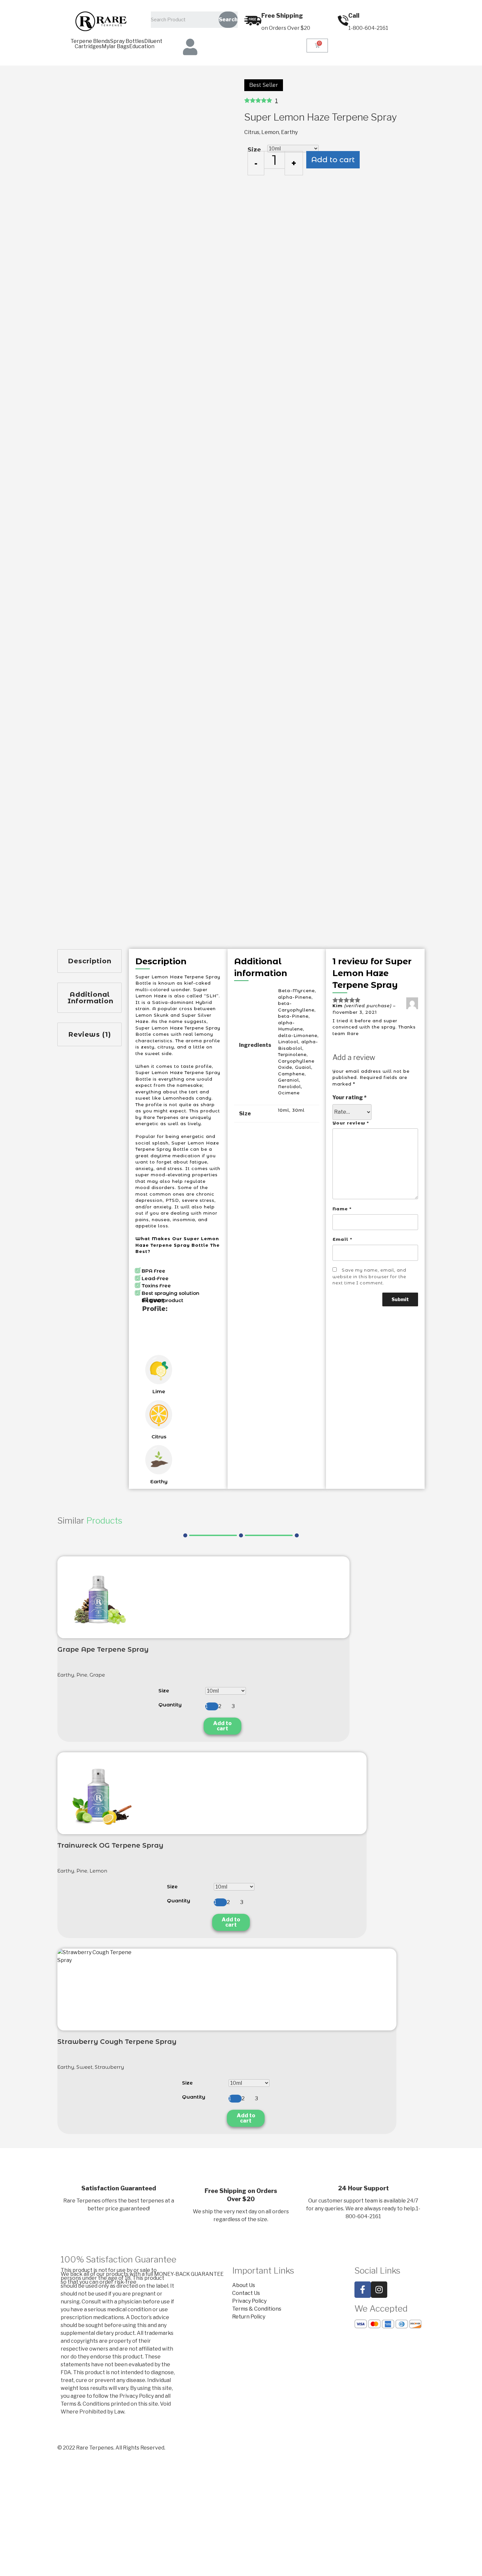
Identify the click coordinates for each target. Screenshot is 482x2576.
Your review (351, 1123)
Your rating (350, 1097)
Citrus (252, 132)
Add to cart (333, 160)
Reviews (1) (90, 1034)
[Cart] (317, 46)
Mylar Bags (115, 47)
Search (228, 19)
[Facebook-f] (363, 2290)
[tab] (90, 961)
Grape (97, 1675)
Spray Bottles (127, 41)
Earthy (289, 132)
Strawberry (109, 2067)
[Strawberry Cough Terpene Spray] (98, 1990)
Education (142, 47)
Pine (82, 1675)
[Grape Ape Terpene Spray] (98, 1597)
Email (342, 1239)
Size (254, 150)
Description (90, 961)
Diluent (153, 41)
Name (342, 1209)
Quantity (170, 1705)
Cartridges (88, 47)
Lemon (270, 132)
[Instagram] (379, 2290)
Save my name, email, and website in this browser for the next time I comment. (369, 1276)
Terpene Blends (90, 41)
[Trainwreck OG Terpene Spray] (98, 1793)
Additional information (90, 998)
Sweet (84, 2067)
